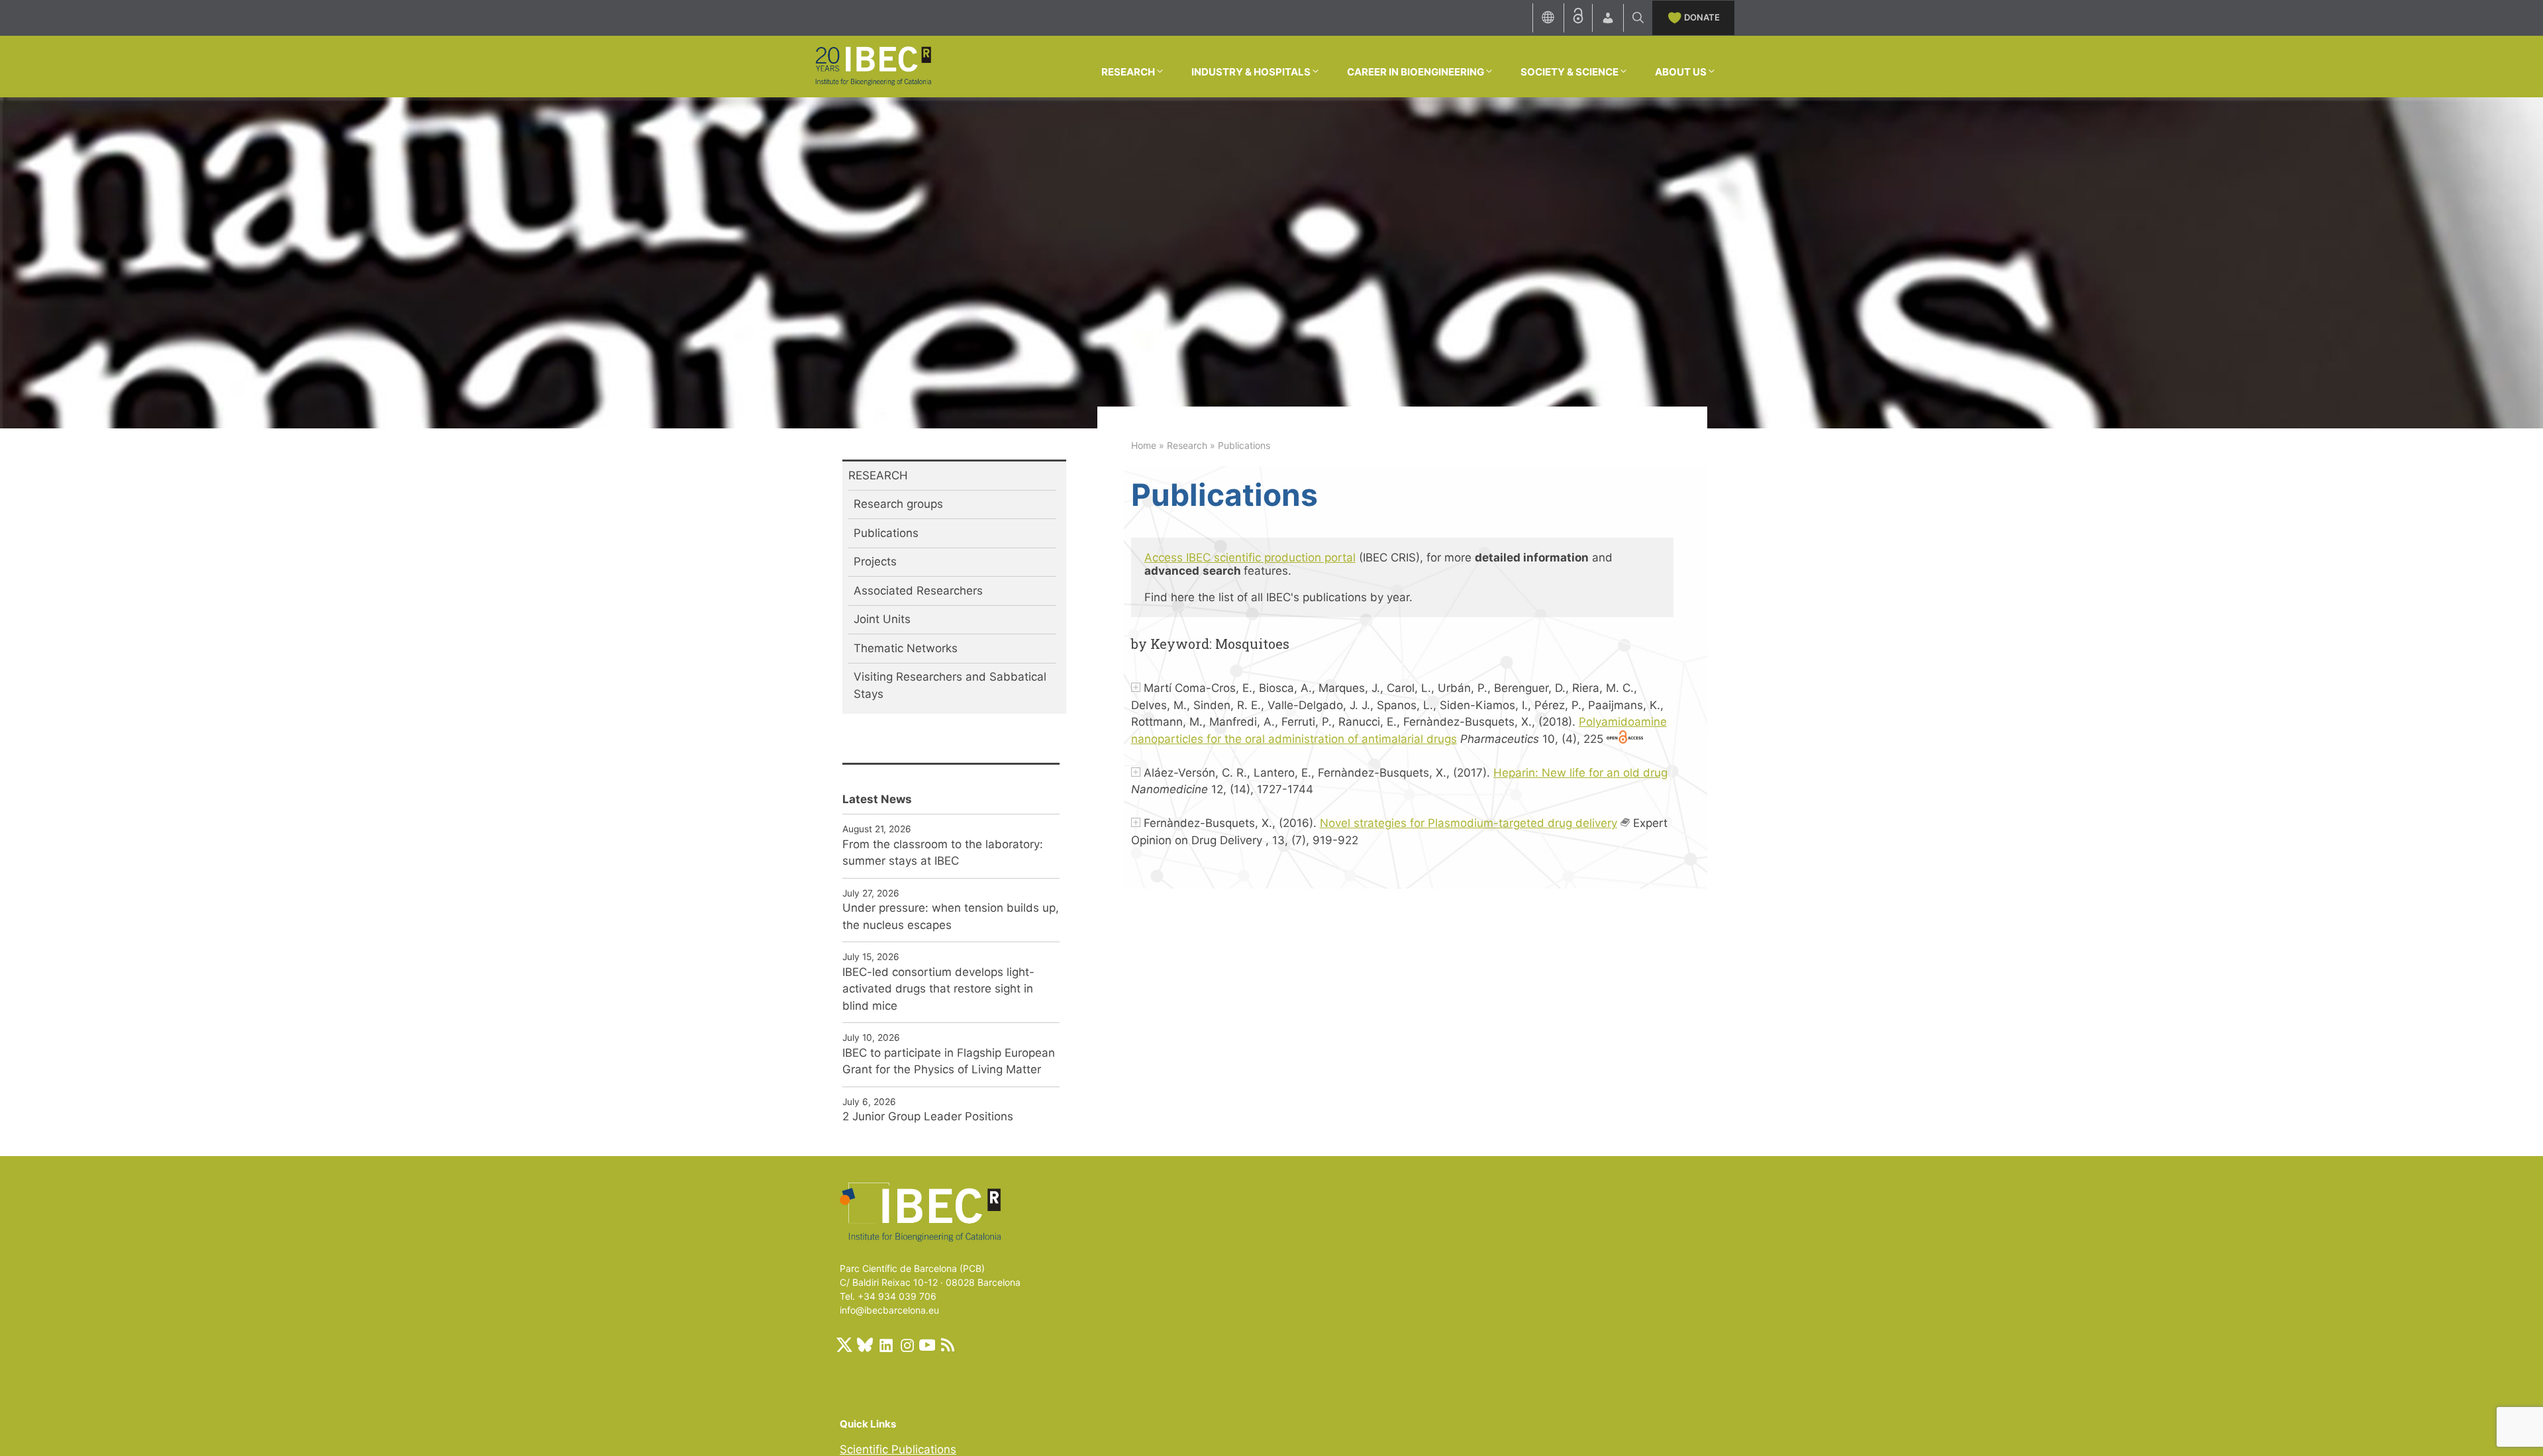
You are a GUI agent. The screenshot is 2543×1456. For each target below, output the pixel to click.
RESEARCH (1128, 72)
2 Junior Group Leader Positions (928, 1116)
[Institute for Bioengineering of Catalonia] (873, 66)
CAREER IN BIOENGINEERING (1416, 72)
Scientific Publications (898, 1449)
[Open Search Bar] (1638, 18)
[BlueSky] (865, 1345)
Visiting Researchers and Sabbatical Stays (950, 685)
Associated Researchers (918, 591)
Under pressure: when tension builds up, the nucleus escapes (951, 916)
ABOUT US (1681, 72)
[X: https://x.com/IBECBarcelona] (844, 1345)
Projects (875, 561)
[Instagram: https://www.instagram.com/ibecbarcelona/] (907, 1345)
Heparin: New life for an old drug (1580, 773)
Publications (886, 533)
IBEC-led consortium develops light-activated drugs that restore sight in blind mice (938, 989)
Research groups (898, 504)
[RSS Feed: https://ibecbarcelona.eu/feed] (948, 1345)
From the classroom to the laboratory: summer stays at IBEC (943, 853)
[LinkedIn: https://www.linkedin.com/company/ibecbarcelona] (885, 1345)
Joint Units (882, 619)
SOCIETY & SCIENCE (1570, 72)
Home (1144, 445)
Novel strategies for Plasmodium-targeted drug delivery (1469, 823)
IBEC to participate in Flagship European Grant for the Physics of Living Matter (949, 1061)
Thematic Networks (906, 648)
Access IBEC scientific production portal (1250, 558)
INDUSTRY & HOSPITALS (1251, 72)
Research (1187, 445)
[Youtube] (927, 1345)
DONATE (1702, 17)
